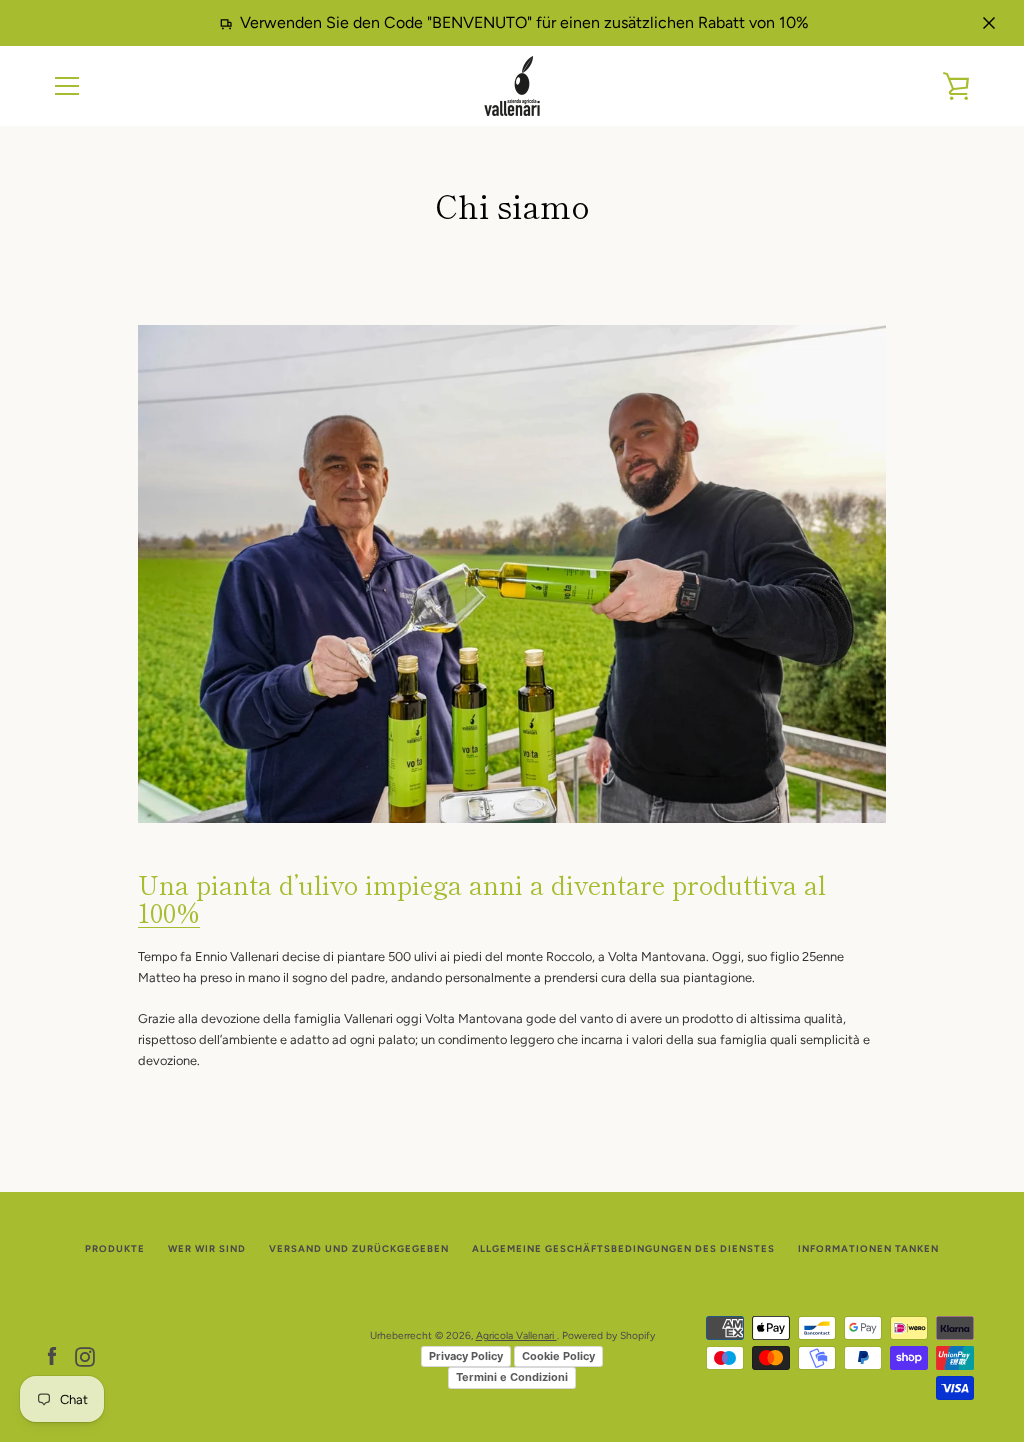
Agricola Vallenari (516, 1335)
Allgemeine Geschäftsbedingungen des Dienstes (623, 1248)
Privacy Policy (466, 1356)
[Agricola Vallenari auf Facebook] (52, 1356)
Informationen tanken (868, 1248)
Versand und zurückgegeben (359, 1248)
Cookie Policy (558, 1356)
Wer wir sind (207, 1248)
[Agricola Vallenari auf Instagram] (85, 1356)
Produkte (115, 1248)
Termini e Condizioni (512, 1377)
